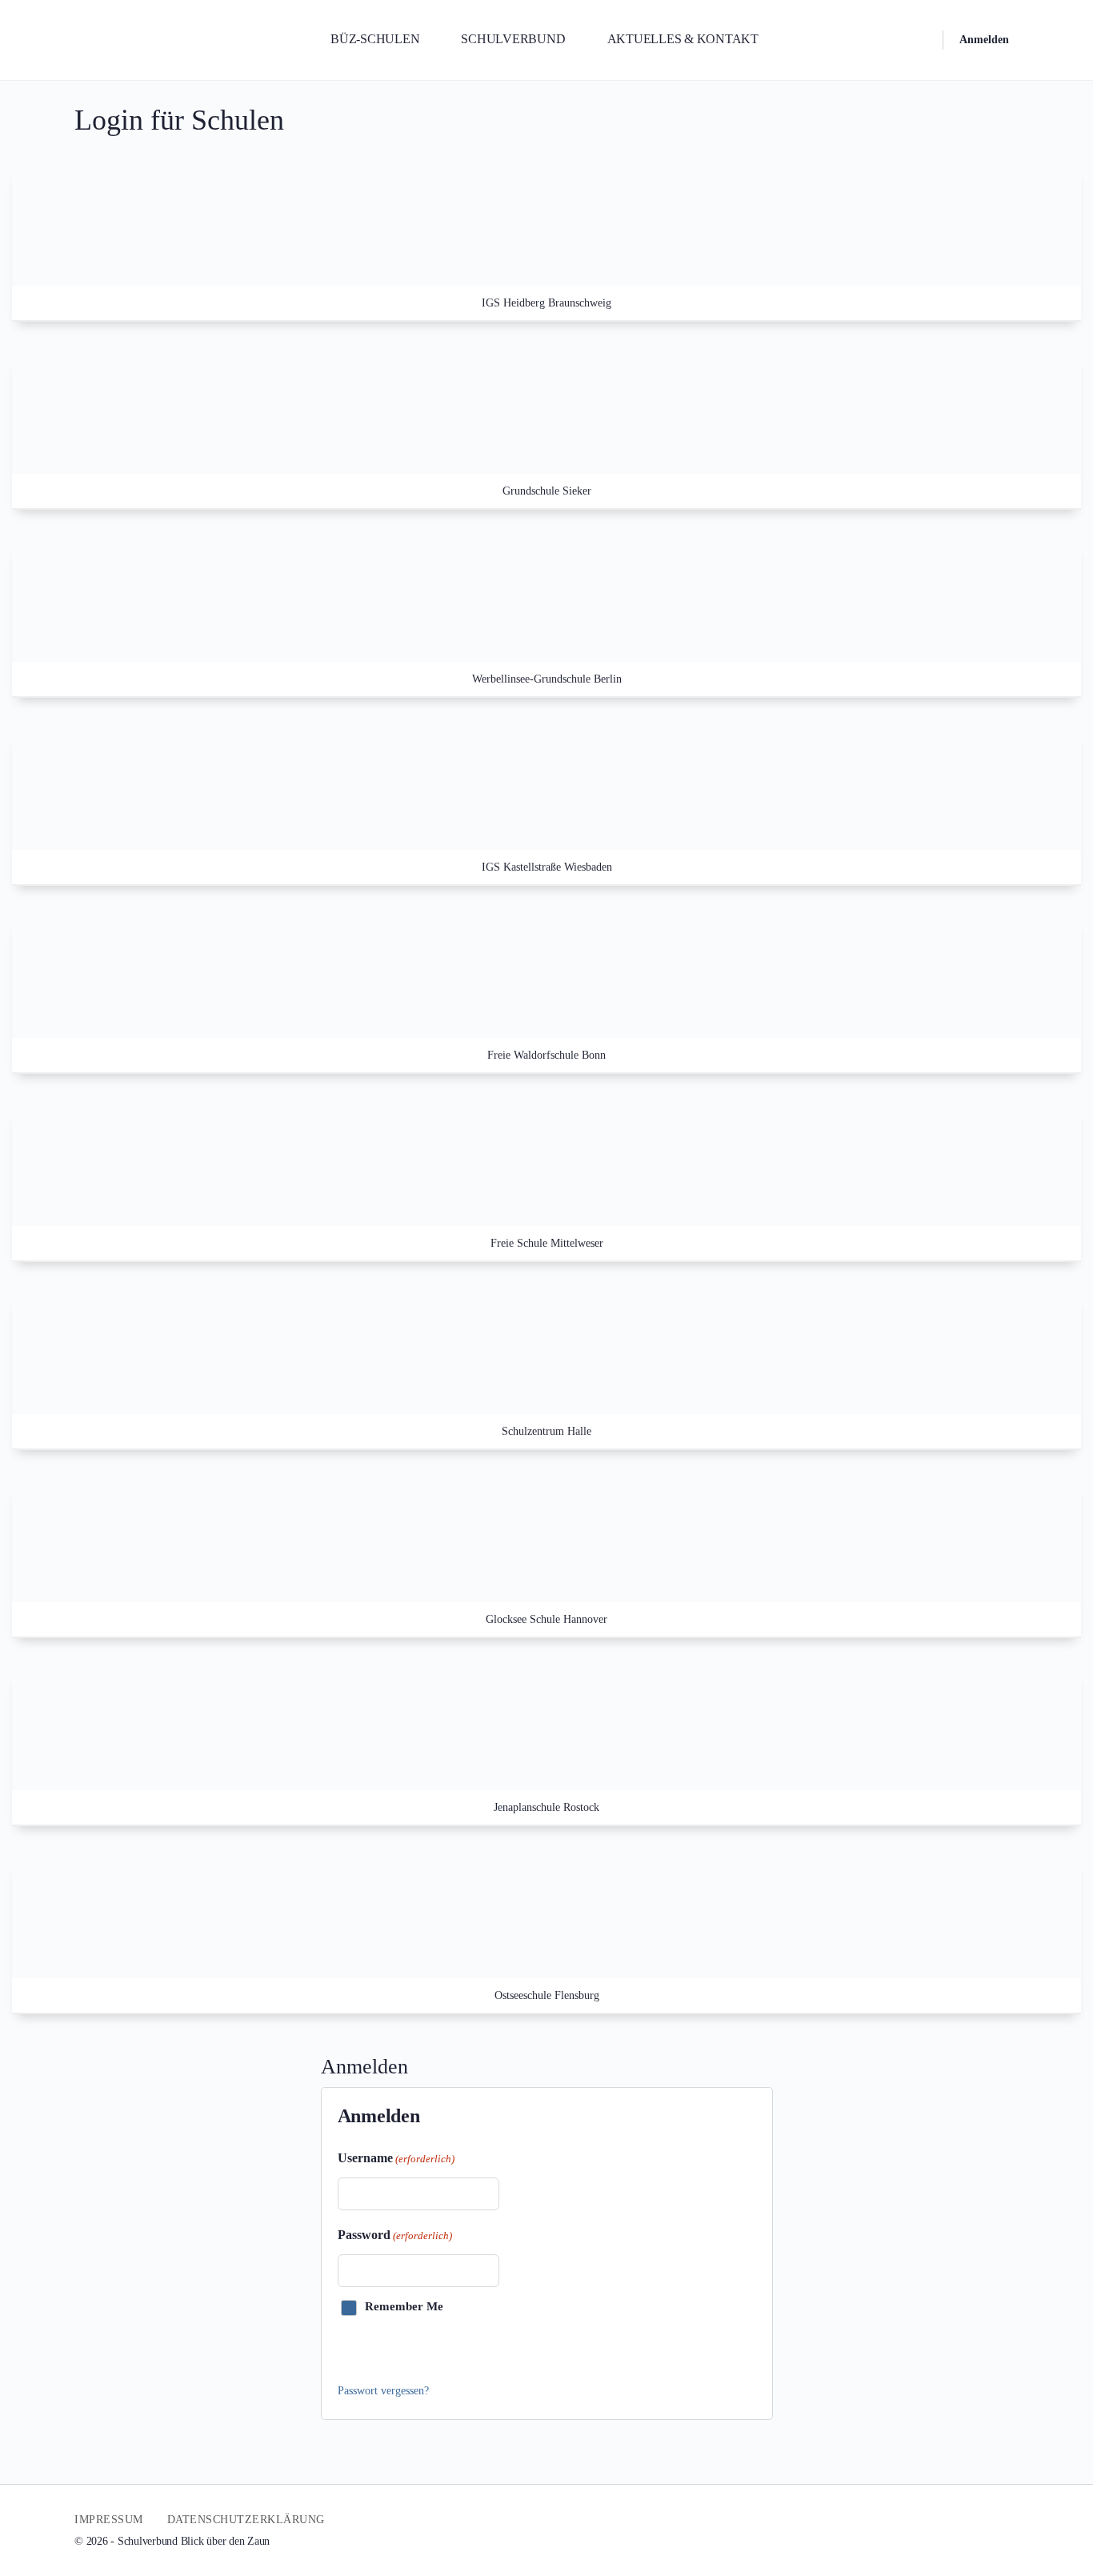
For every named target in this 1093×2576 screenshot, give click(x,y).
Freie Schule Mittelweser (547, 1243)
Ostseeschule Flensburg (547, 1995)
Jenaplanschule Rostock (546, 1807)
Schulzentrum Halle (546, 1431)
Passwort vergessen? (383, 2391)
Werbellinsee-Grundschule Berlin (547, 679)
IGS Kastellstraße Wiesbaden (547, 867)
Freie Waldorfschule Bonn (546, 1055)
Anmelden (984, 40)
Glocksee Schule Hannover (546, 1619)
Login (368, 2349)
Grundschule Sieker (547, 491)
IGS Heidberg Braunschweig (546, 303)
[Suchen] (920, 40)
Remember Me (404, 2306)
